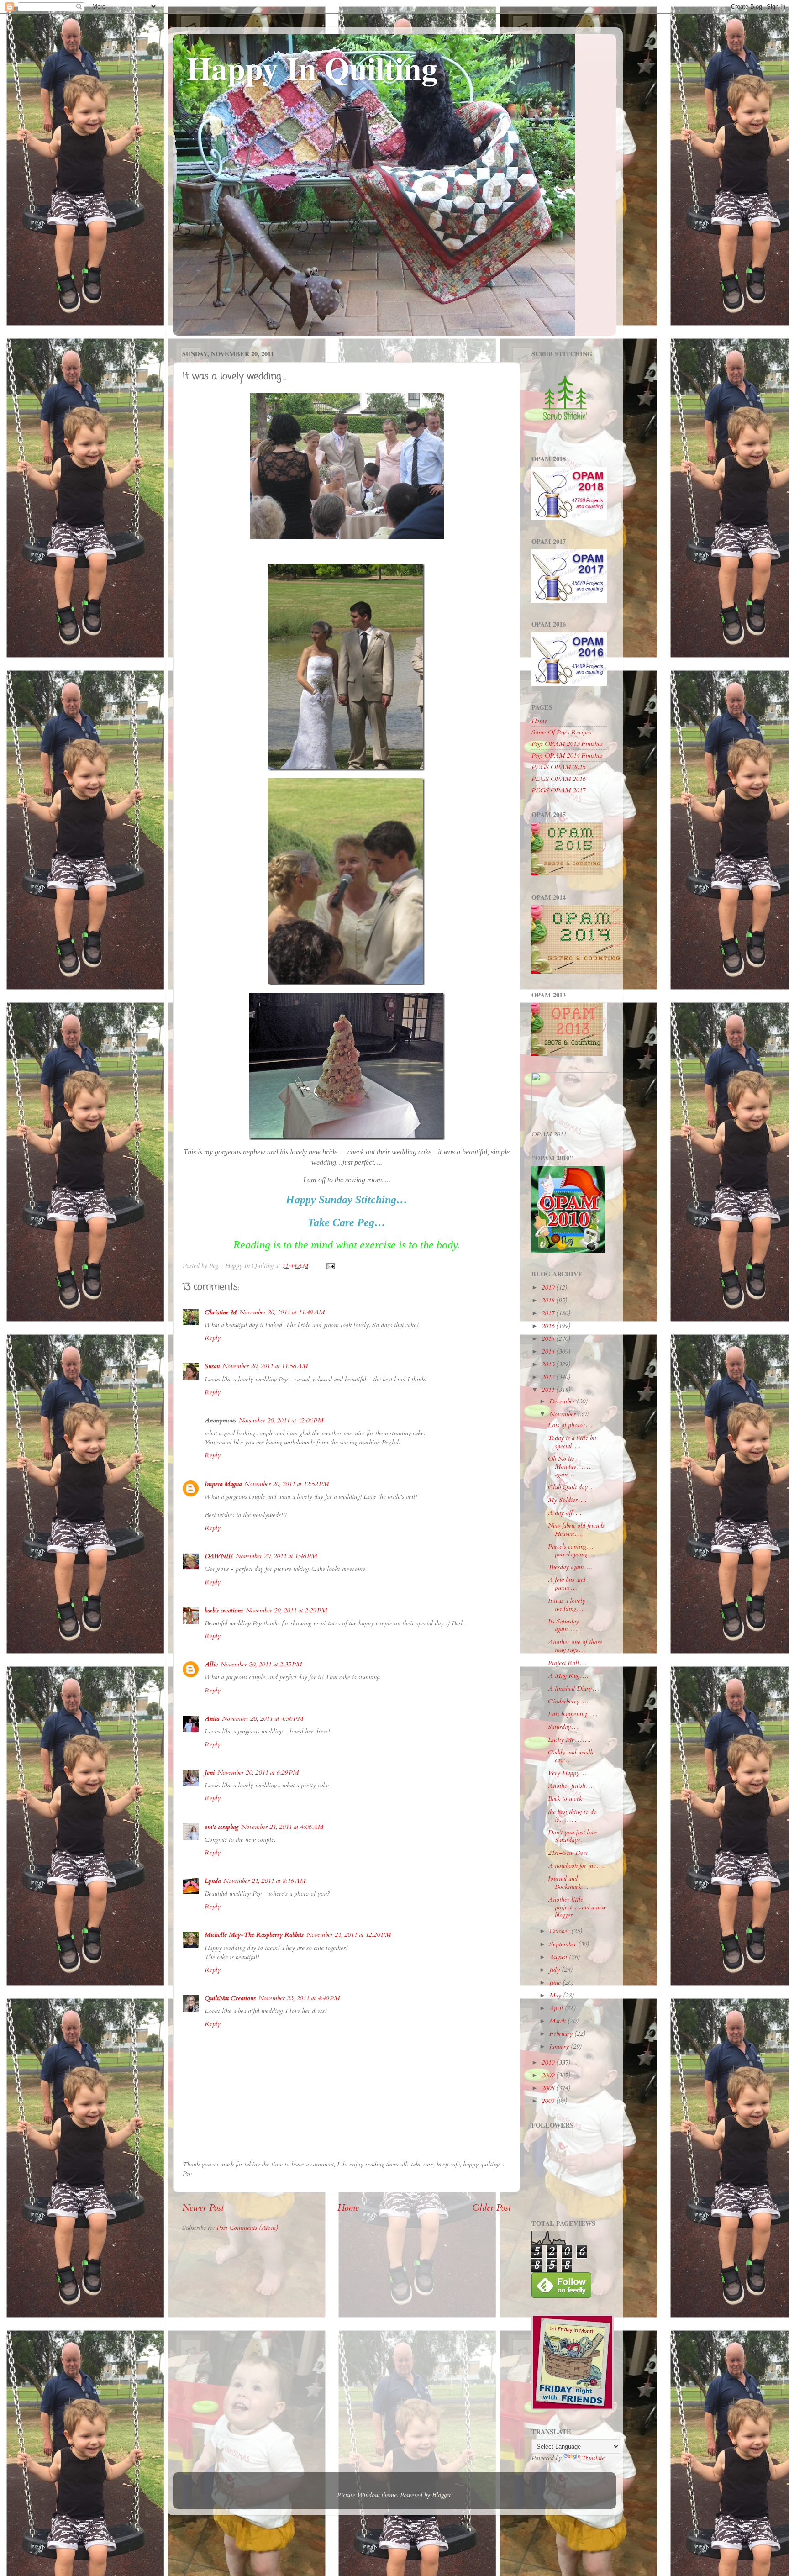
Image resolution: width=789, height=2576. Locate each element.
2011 (549, 1390)
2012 (549, 1377)
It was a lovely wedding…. (567, 1605)
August (559, 1957)
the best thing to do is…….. (572, 1816)
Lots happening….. (573, 1714)
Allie (211, 1664)
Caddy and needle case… (571, 1756)
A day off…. (565, 1513)
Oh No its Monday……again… (569, 1467)
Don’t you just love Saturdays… (573, 1836)
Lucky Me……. (569, 1740)
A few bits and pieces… (567, 1584)
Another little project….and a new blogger (577, 1907)
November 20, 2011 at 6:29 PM (258, 1773)
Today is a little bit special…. (572, 1442)
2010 (549, 2062)
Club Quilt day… (571, 1487)
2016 (549, 1326)
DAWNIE (219, 1556)
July (555, 1970)
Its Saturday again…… (565, 1625)
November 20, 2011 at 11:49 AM (282, 1312)
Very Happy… (567, 1773)
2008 (549, 2088)
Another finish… (570, 1786)
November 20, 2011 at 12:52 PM (287, 1484)
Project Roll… (567, 1663)
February (562, 2034)
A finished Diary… (573, 1688)
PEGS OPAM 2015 (558, 767)
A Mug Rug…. (568, 1676)
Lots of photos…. (571, 1425)
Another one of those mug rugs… (575, 1646)
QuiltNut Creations (230, 1998)
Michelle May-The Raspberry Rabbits (254, 1935)
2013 (549, 1364)
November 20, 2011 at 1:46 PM (276, 1556)
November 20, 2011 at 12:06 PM (281, 1420)
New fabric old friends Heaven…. (576, 1529)
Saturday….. (564, 1727)
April (557, 2008)
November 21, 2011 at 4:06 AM (282, 1827)
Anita (212, 1719)
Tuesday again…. (570, 1567)
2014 (549, 1351)
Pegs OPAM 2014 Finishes (567, 756)
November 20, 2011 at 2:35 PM (261, 1664)
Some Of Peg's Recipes (561, 732)
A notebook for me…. (576, 1866)
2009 (549, 2075)
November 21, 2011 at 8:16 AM (264, 1881)
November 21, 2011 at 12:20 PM (349, 1935)
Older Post (492, 2208)
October (560, 1931)
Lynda (213, 1881)
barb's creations (224, 1610)
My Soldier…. (567, 1500)
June (556, 1983)
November (563, 1414)
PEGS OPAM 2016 (558, 779)
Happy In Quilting (312, 68)
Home (348, 2208)
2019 (549, 1288)
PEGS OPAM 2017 (558, 790)
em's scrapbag (221, 1827)
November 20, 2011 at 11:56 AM (265, 1366)
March (558, 2021)
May (556, 1995)
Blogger (442, 2495)
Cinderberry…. (568, 1701)
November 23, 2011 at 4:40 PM (299, 1998)
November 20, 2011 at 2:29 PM (286, 1610)
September (564, 1944)
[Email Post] (330, 1266)
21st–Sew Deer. (569, 1853)
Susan (212, 1366)
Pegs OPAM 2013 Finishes (567, 744)
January (560, 2047)
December (563, 1401)
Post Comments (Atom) (247, 2228)
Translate (593, 2458)
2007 (549, 2101)
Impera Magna (223, 1484)
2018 (549, 1300)
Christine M (221, 1312)
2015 (549, 1339)
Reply (213, 1338)
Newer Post (203, 2208)
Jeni (210, 1773)
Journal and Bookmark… (568, 1882)
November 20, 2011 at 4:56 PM (263, 1719)
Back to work (565, 1799)
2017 (549, 1313)
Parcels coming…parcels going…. (572, 1550)
